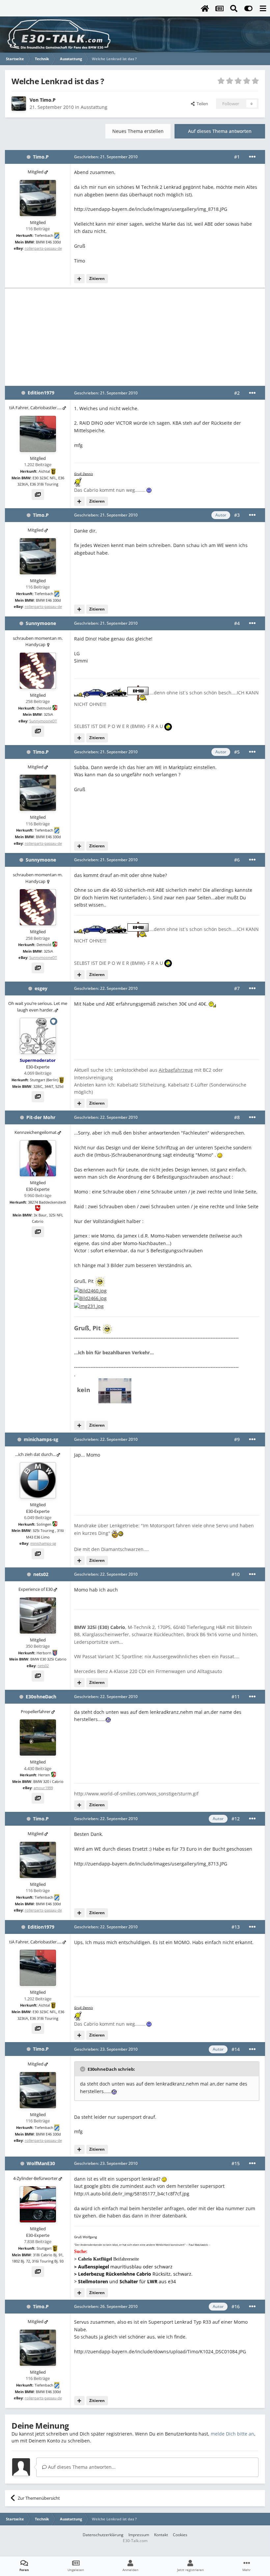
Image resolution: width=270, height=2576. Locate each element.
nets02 (41, 1574)
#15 (236, 2163)
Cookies (180, 2535)
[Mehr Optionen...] (252, 157)
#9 (237, 1439)
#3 (237, 515)
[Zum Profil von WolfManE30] (38, 2204)
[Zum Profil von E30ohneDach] (38, 1738)
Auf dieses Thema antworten (220, 131)
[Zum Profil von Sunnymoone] (38, 671)
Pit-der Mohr (41, 1117)
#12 (236, 1819)
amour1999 (43, 1788)
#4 (237, 623)
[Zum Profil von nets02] (38, 1615)
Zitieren (97, 278)
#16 (236, 2306)
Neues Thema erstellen (138, 131)
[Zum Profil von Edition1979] (38, 434)
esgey (41, 988)
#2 (237, 393)
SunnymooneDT (43, 721)
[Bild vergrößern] (212, 1004)
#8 (237, 1117)
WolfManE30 (41, 2163)
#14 (236, 2049)
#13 (236, 1927)
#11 (236, 1697)
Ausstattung (94, 107)
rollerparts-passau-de (43, 248)
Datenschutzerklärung (103, 2535)
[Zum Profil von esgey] (38, 1036)
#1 (237, 157)
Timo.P (48, 100)
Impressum (139, 2535)
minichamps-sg (41, 1439)
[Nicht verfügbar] (90, 1290)
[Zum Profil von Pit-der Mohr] (38, 1158)
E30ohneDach (41, 1697)
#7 (237, 988)
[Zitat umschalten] (83, 2069)
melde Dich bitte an (232, 2434)
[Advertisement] (135, 337)
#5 (237, 752)
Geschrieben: (106, 157)
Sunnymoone (41, 623)
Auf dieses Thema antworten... (81, 2467)
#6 (237, 860)
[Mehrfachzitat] (79, 279)
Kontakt (161, 2535)
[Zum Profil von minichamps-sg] (38, 1480)
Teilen (201, 104)
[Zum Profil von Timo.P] (19, 104)
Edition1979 (41, 393)
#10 (236, 1574)
